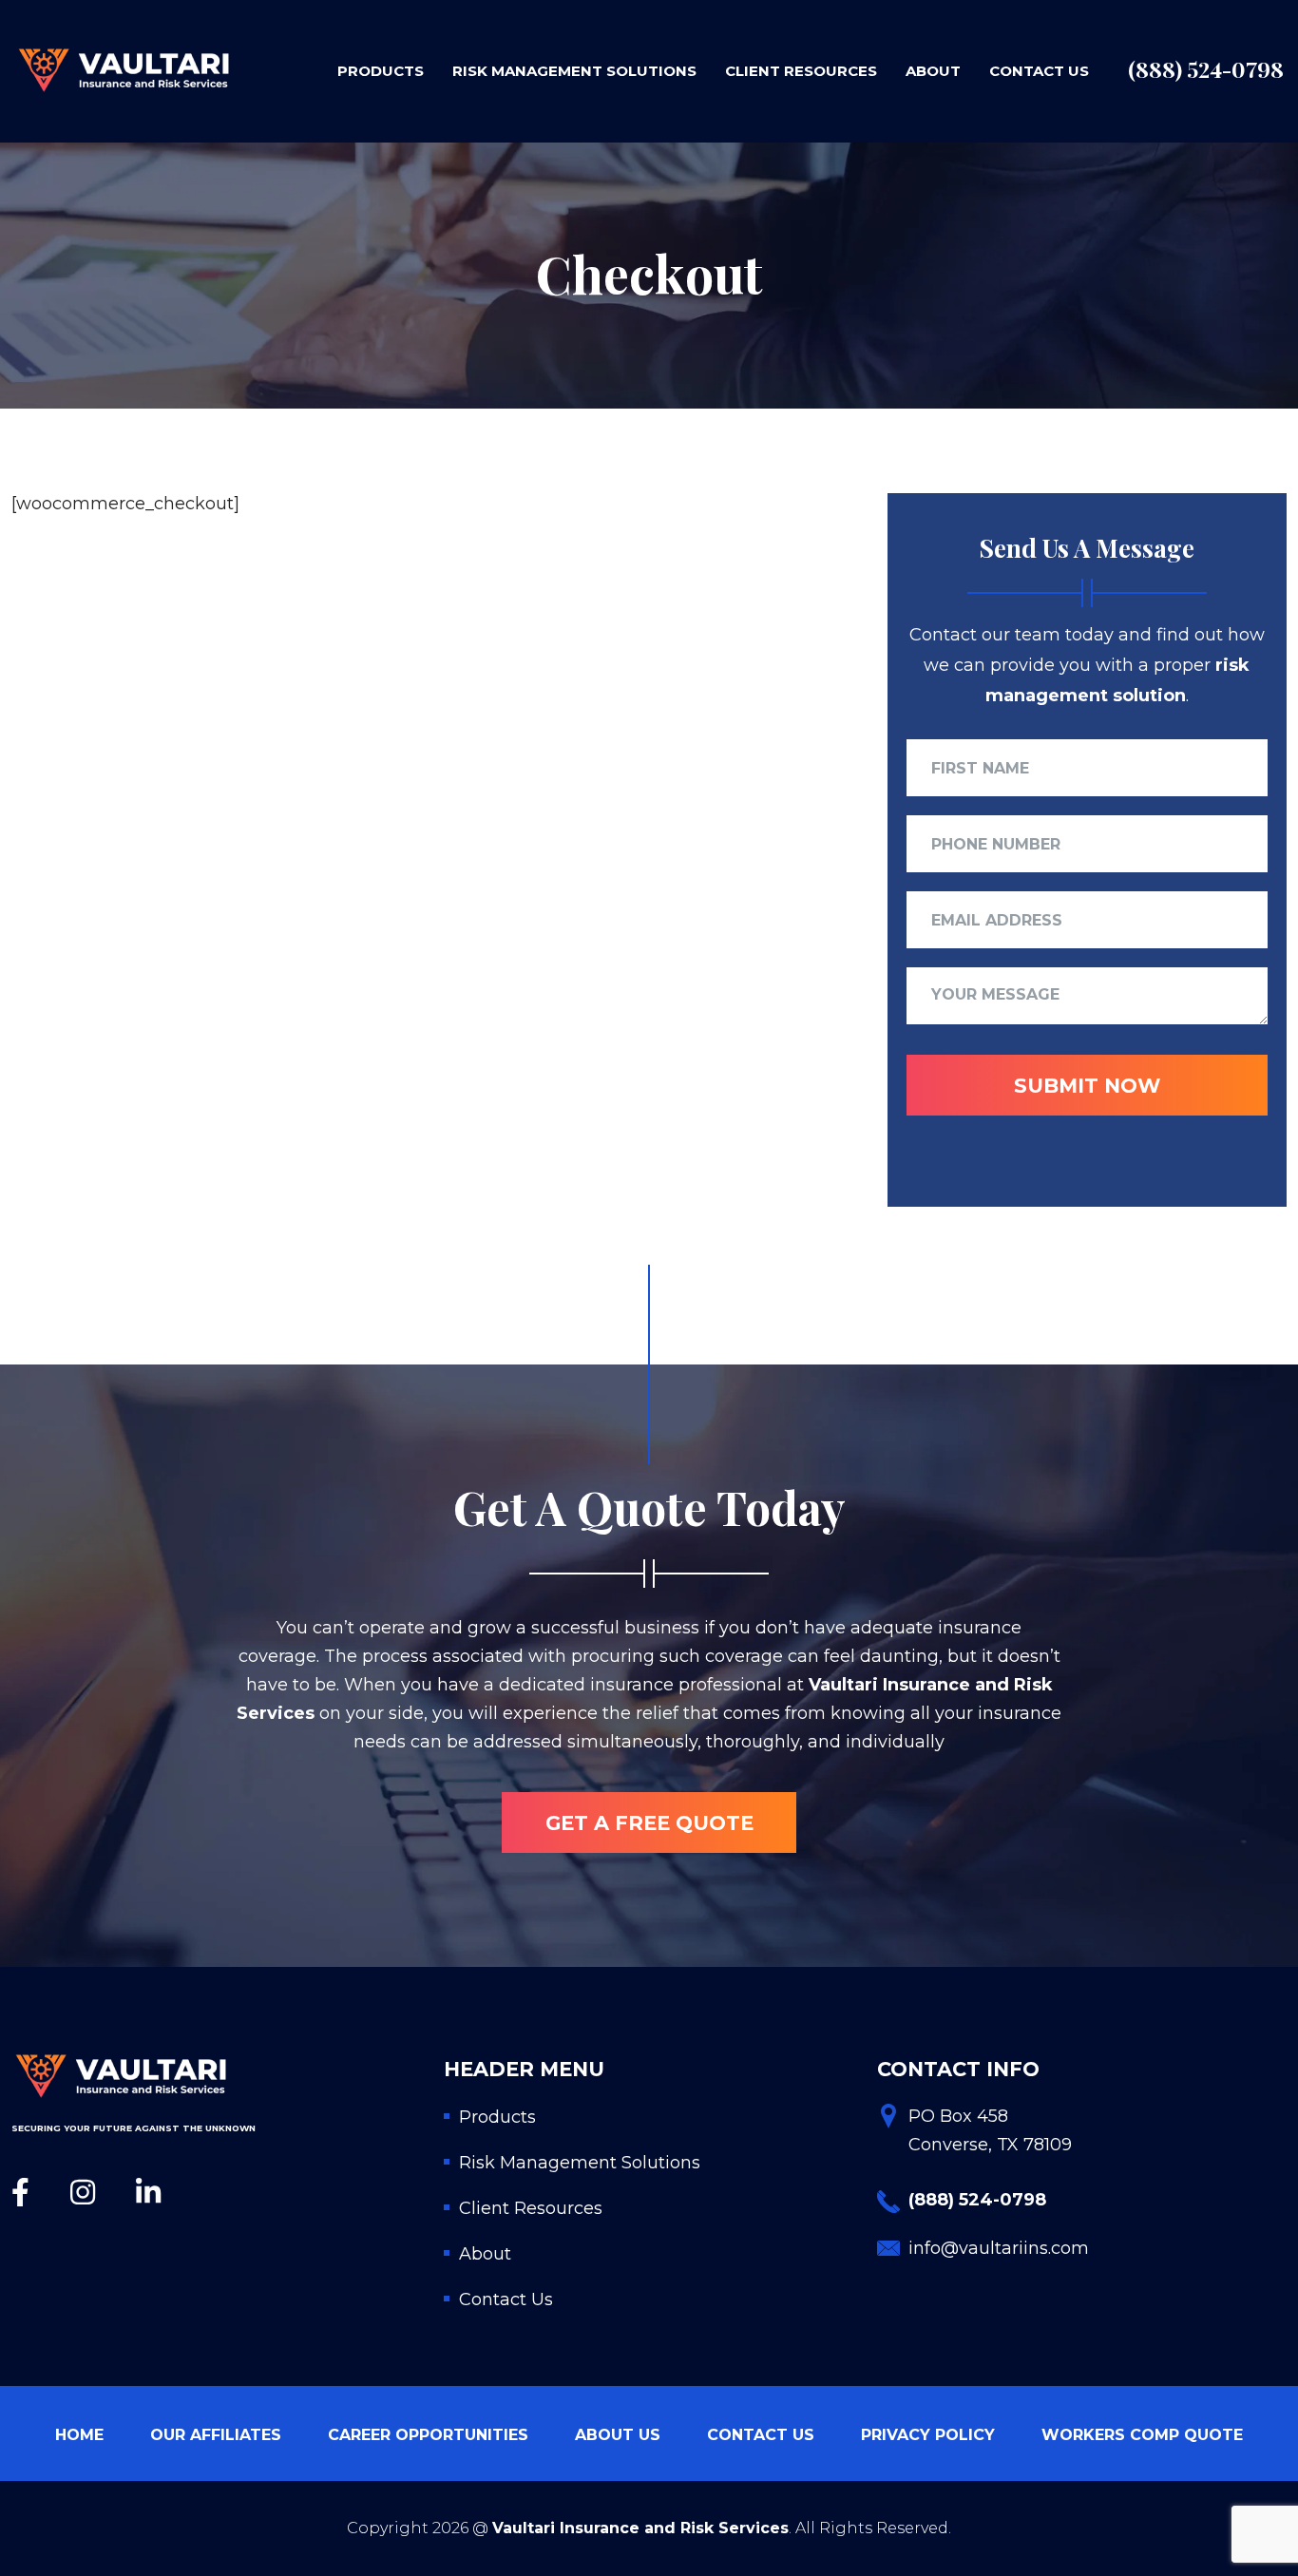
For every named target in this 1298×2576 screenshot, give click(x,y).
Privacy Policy (928, 2435)
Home (79, 2435)
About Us (618, 2435)
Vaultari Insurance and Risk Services (640, 2528)
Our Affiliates (216, 2435)
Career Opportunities (428, 2435)
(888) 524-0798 (1206, 69)
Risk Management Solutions (574, 71)
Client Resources (801, 71)
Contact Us (1039, 71)
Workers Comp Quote (1142, 2435)
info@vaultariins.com (999, 2248)
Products (381, 71)
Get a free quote (649, 1823)
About (933, 71)
